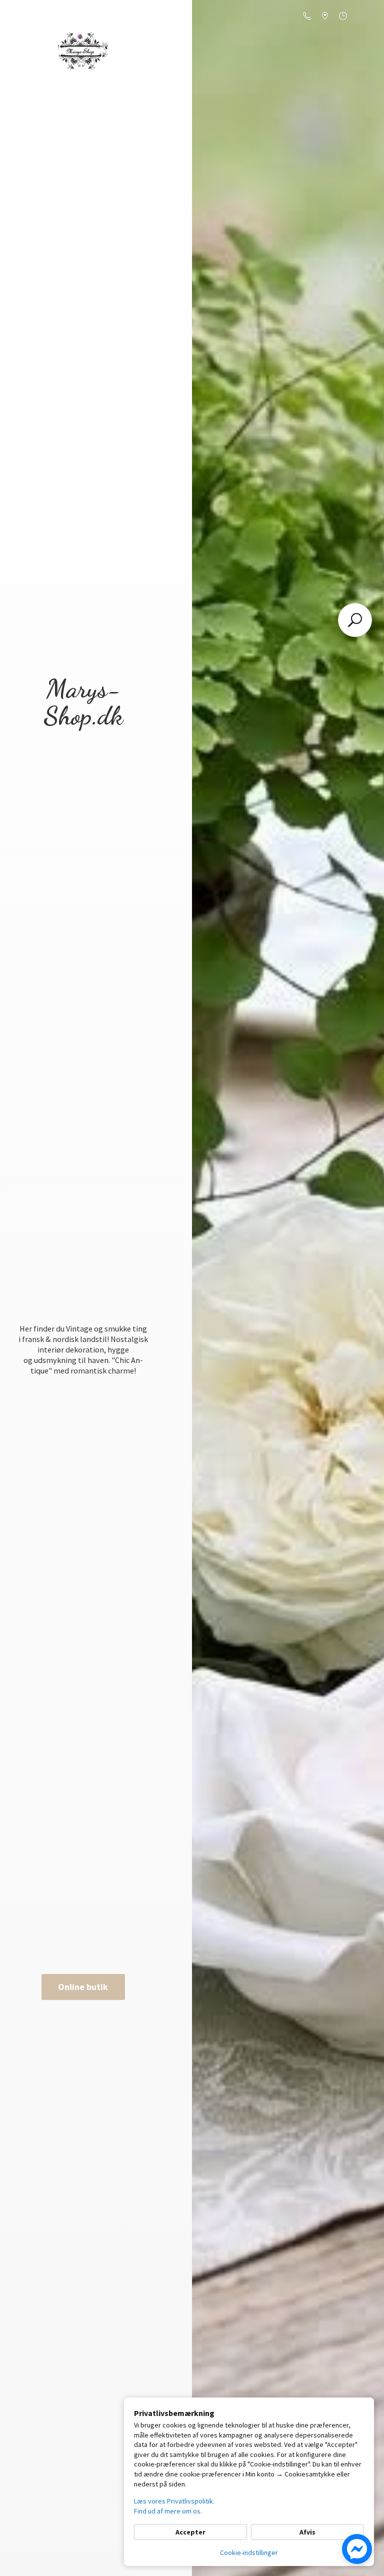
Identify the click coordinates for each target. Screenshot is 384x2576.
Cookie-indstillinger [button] (249, 2552)
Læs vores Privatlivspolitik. (174, 2501)
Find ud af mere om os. (168, 2511)
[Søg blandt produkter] (355, 620)
